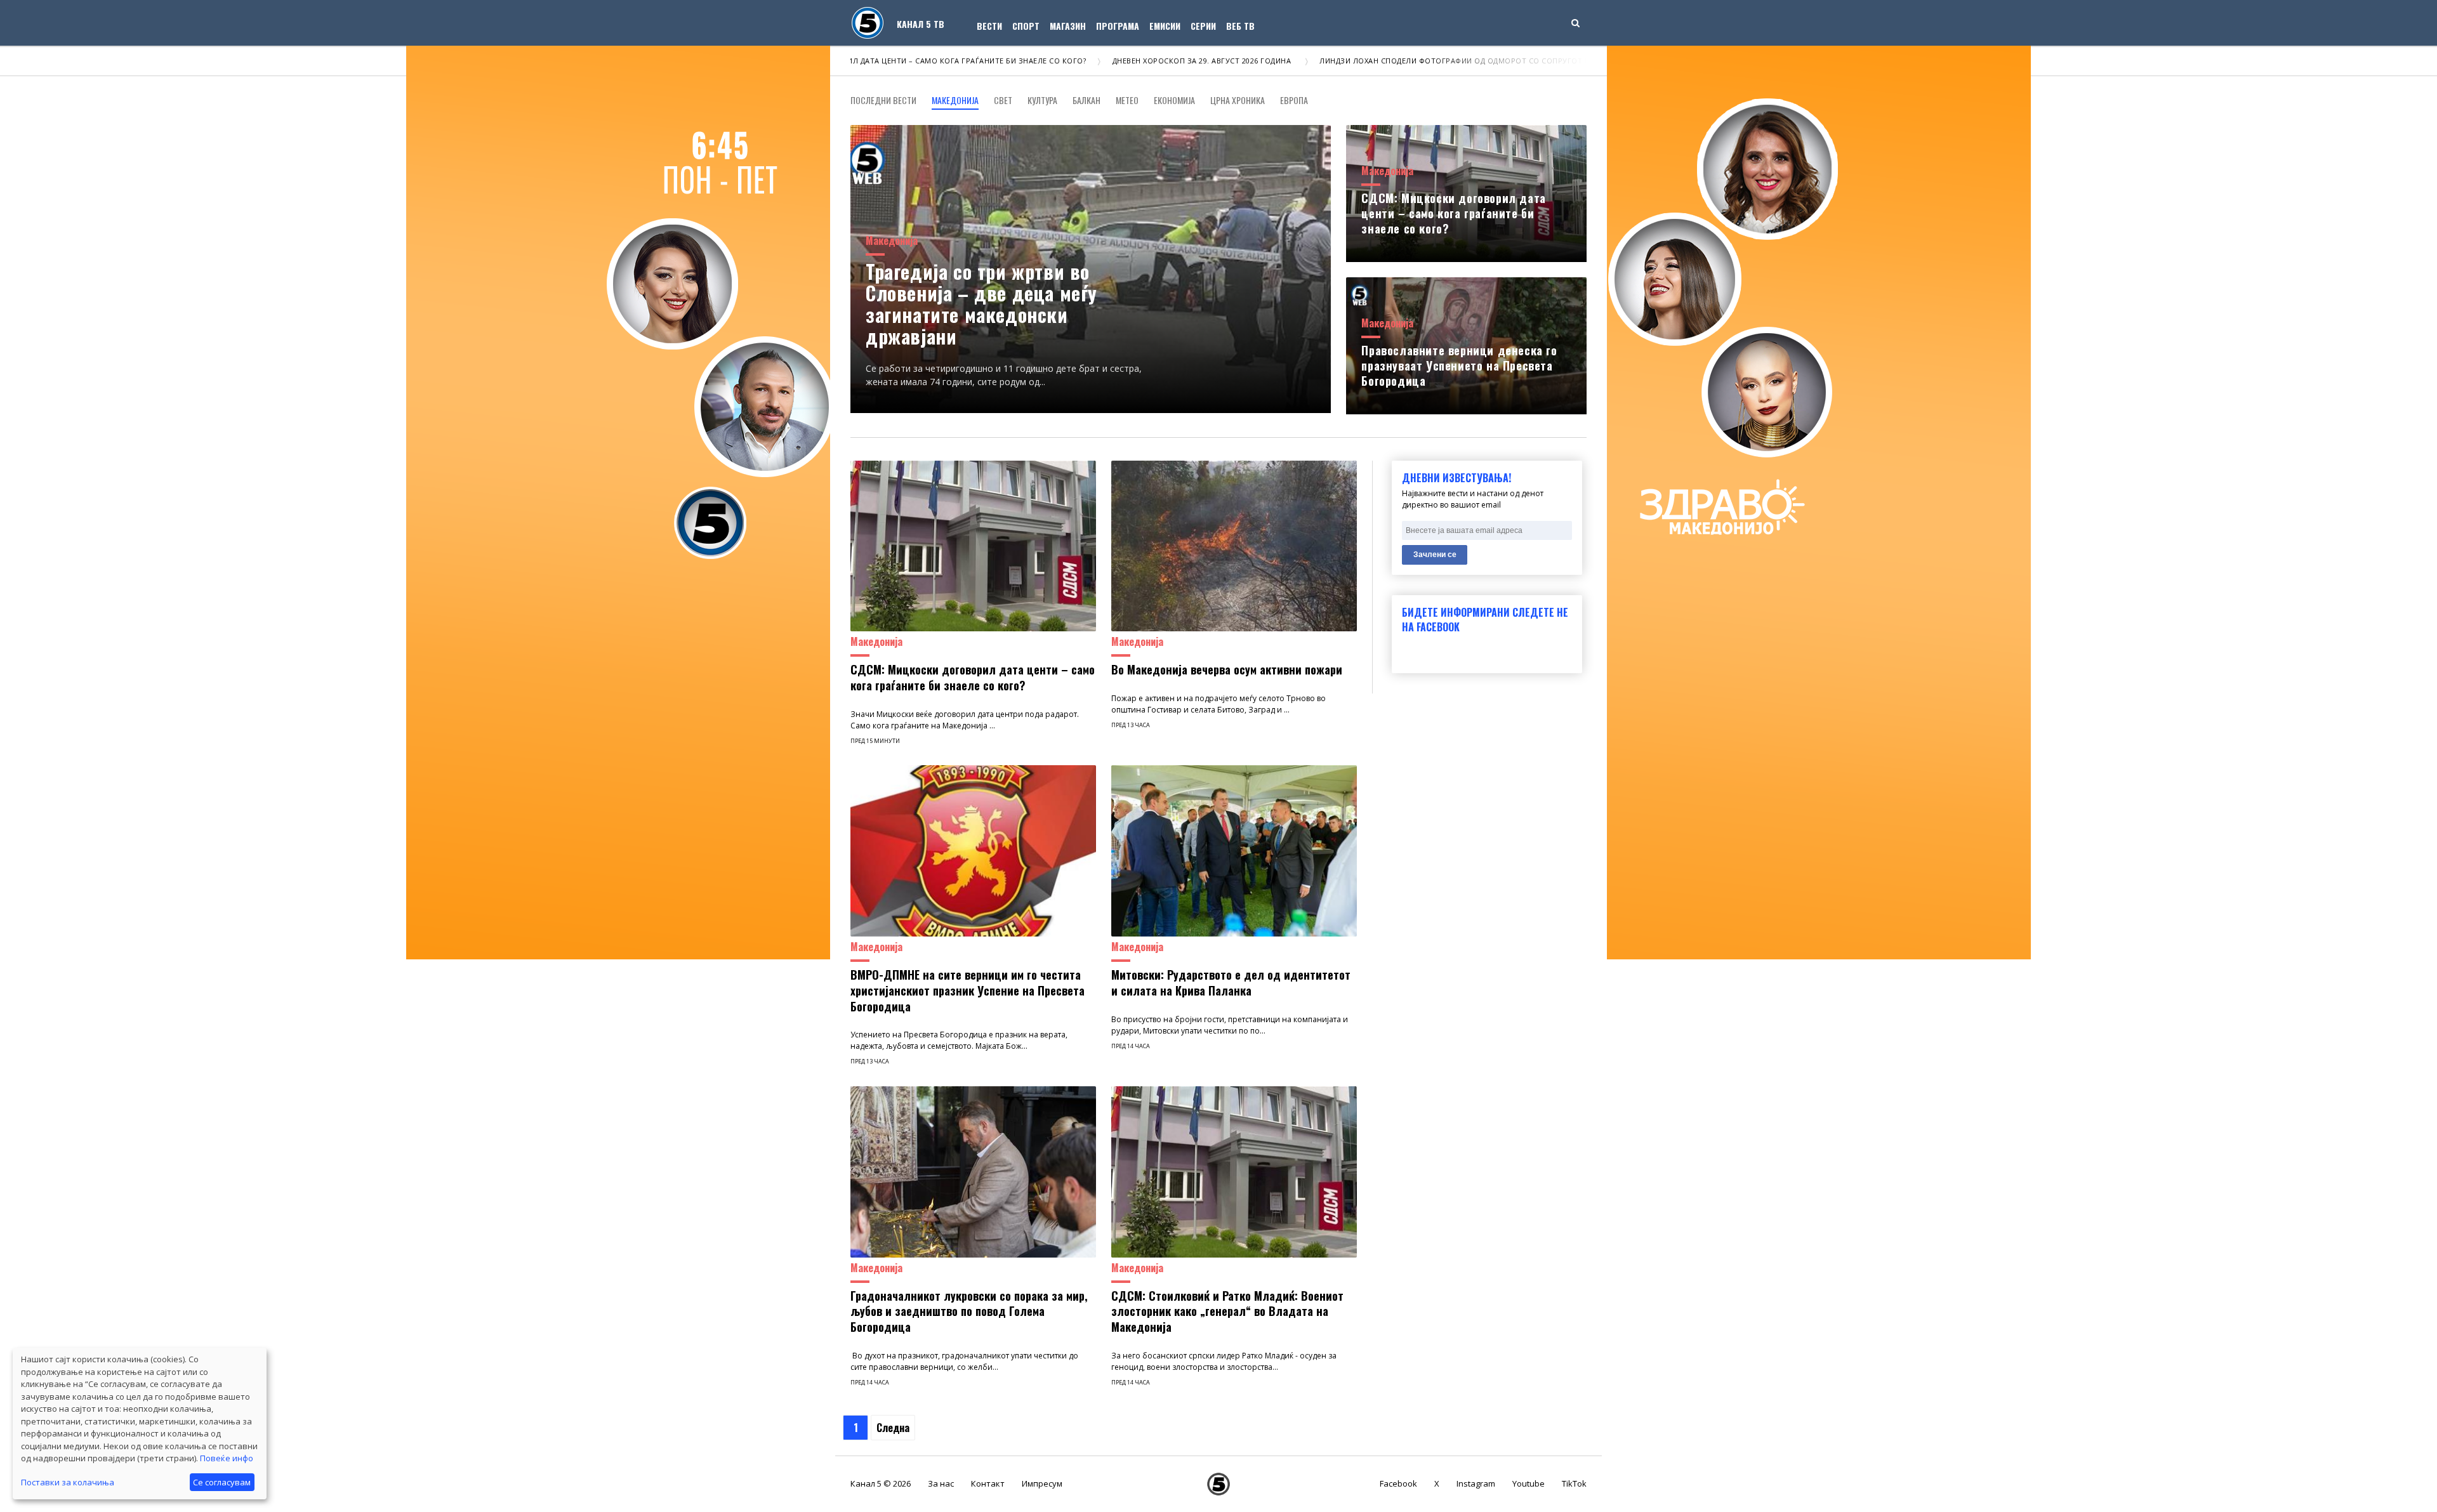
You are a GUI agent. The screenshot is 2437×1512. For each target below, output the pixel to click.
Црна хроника (1238, 100)
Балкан (1086, 100)
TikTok (1574, 1483)
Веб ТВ (1240, 26)
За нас (941, 1483)
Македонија (955, 100)
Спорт (1026, 26)
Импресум (1042, 1483)
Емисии (1165, 26)
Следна (893, 1428)
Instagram (1476, 1483)
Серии (1203, 26)
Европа (1294, 100)
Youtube (1529, 1483)
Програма (1118, 26)
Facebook (1398, 1483)
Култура (1042, 100)
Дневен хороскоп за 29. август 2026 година (1093, 61)
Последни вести (883, 100)
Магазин (1068, 26)
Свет (1003, 100)
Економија (1174, 100)
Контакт (988, 1483)
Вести (989, 26)
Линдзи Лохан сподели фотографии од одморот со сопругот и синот (1360, 61)
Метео (1127, 100)
